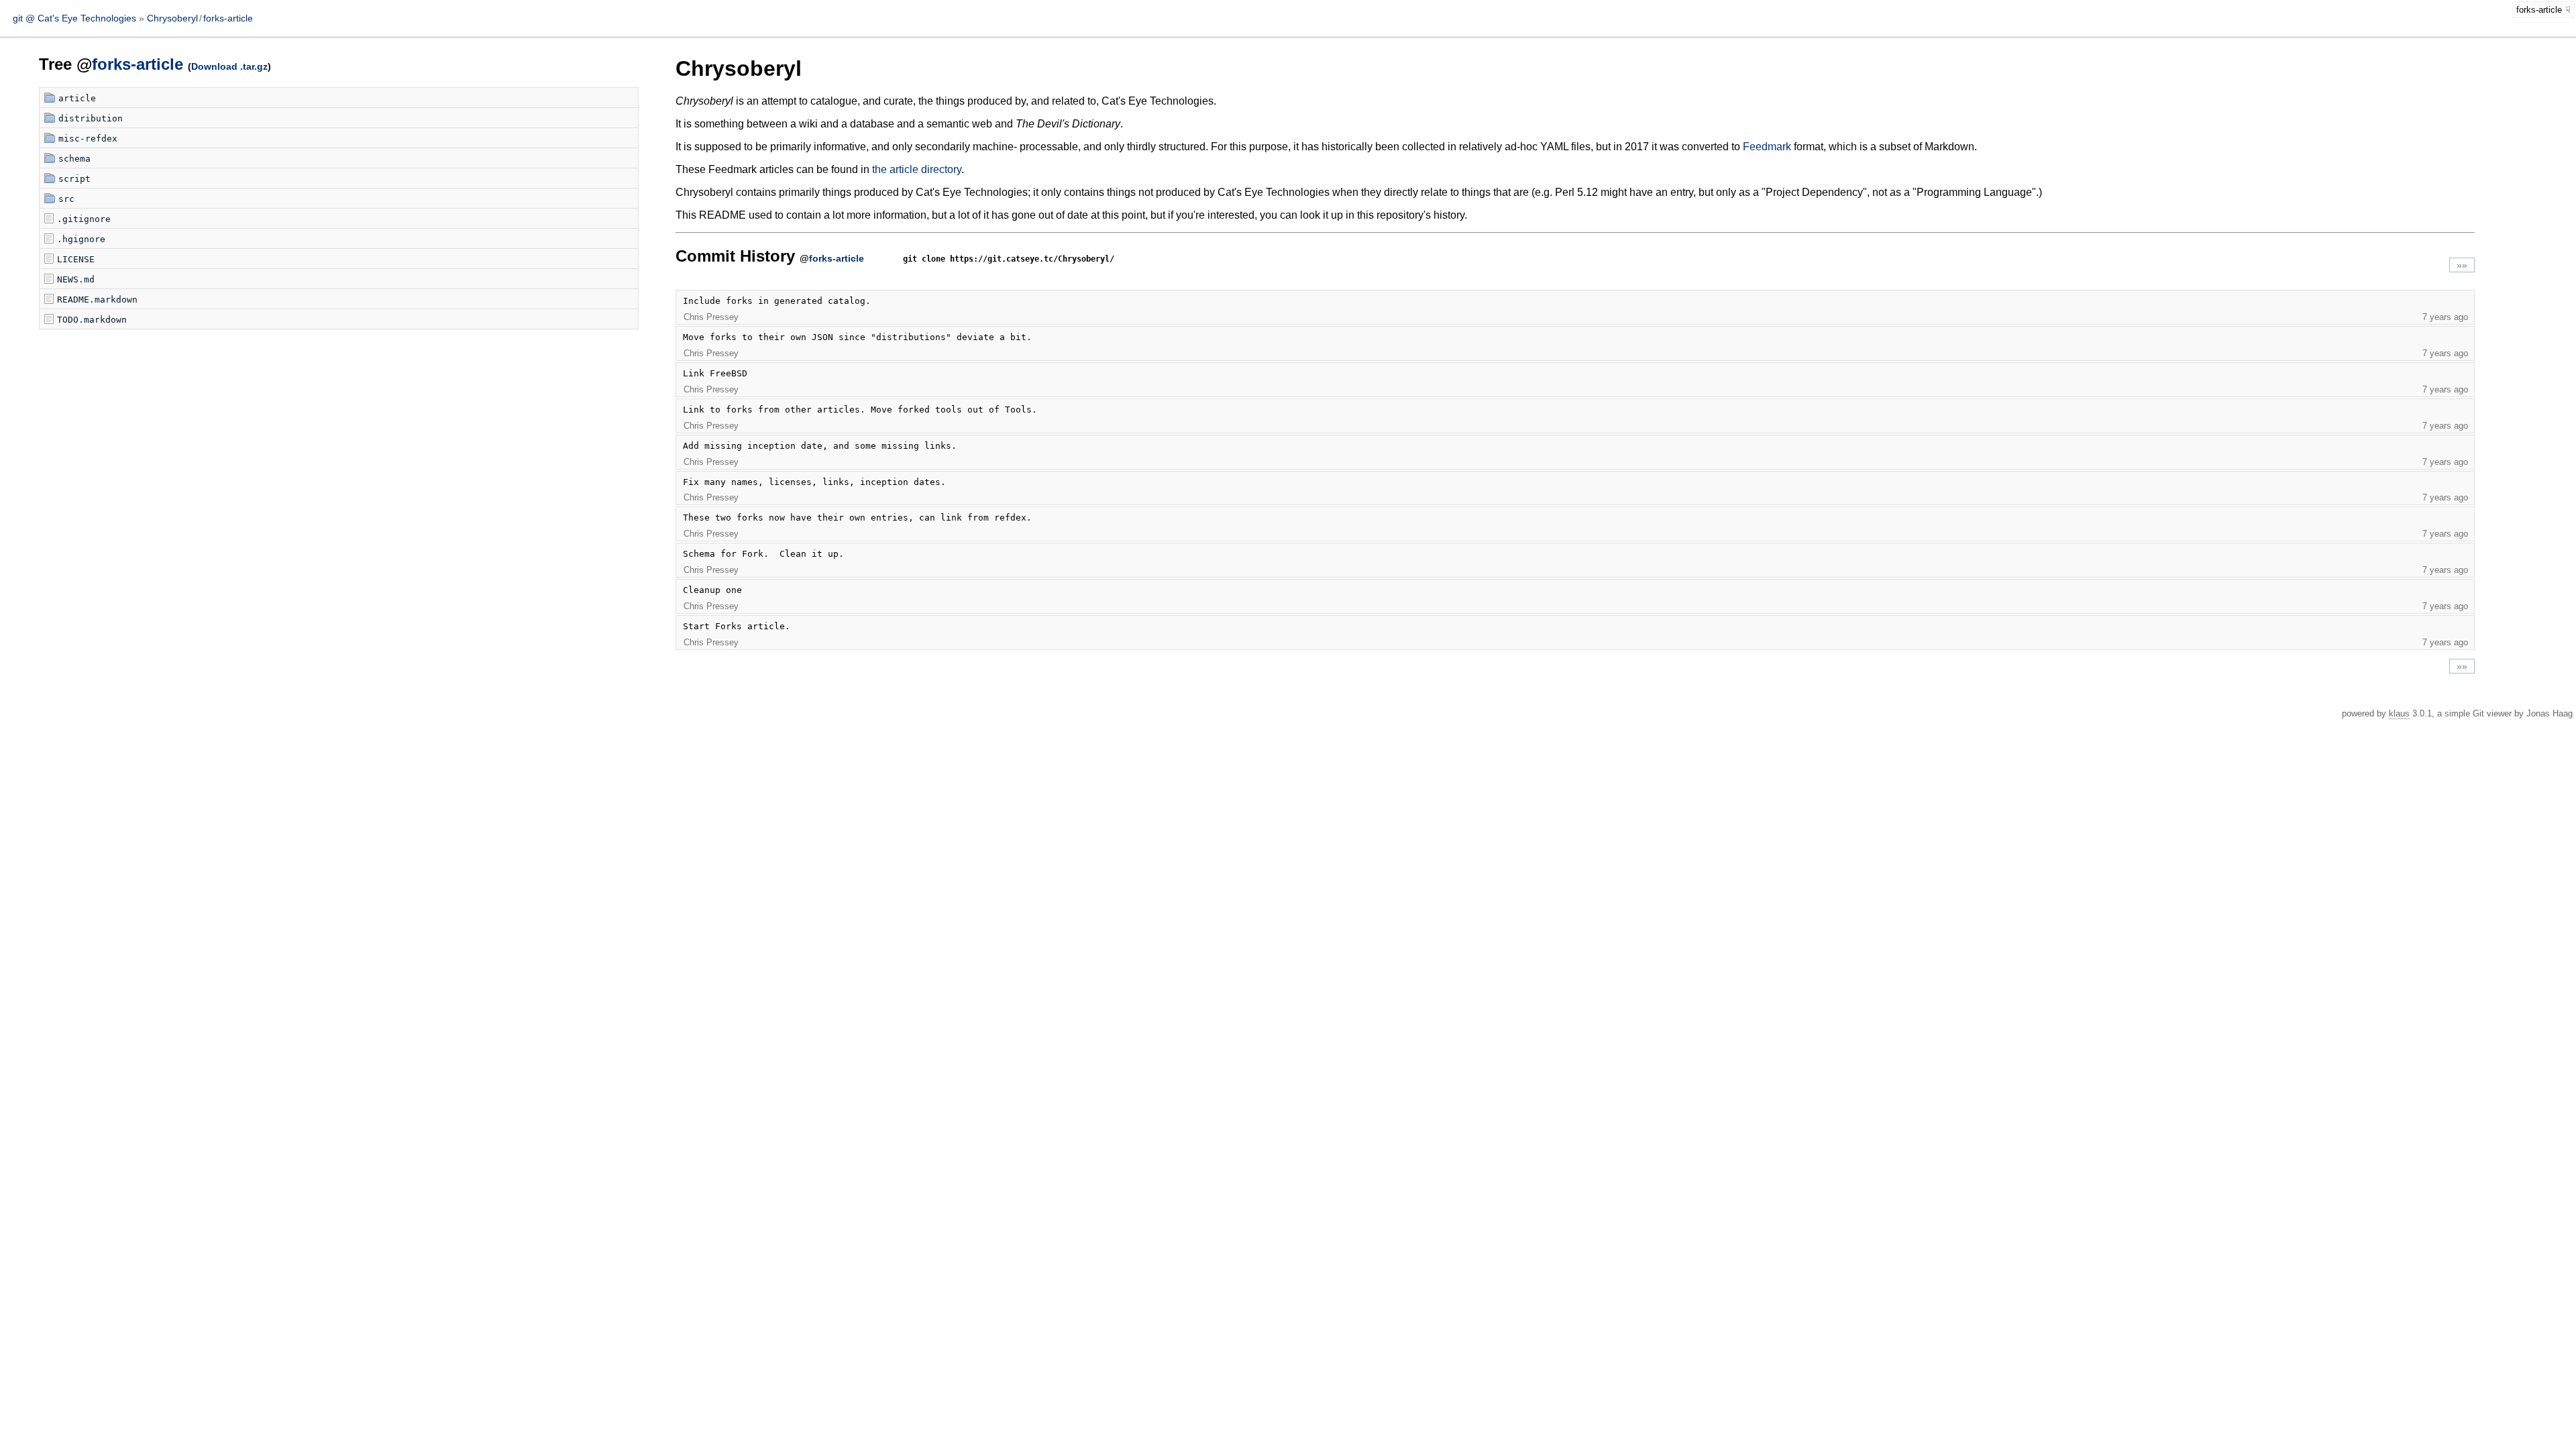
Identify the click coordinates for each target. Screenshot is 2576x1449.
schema (74, 159)
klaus (2399, 713)
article (77, 98)
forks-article (228, 18)
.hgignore (81, 239)
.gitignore (84, 219)
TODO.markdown (92, 320)
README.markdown (97, 300)
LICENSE (76, 259)
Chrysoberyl (172, 18)
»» (2462, 265)
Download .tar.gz (229, 66)
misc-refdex (88, 139)
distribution (91, 118)
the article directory (917, 169)
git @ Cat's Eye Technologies (76, 18)
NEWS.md (76, 279)
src (66, 199)
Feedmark (1767, 147)
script (74, 179)
